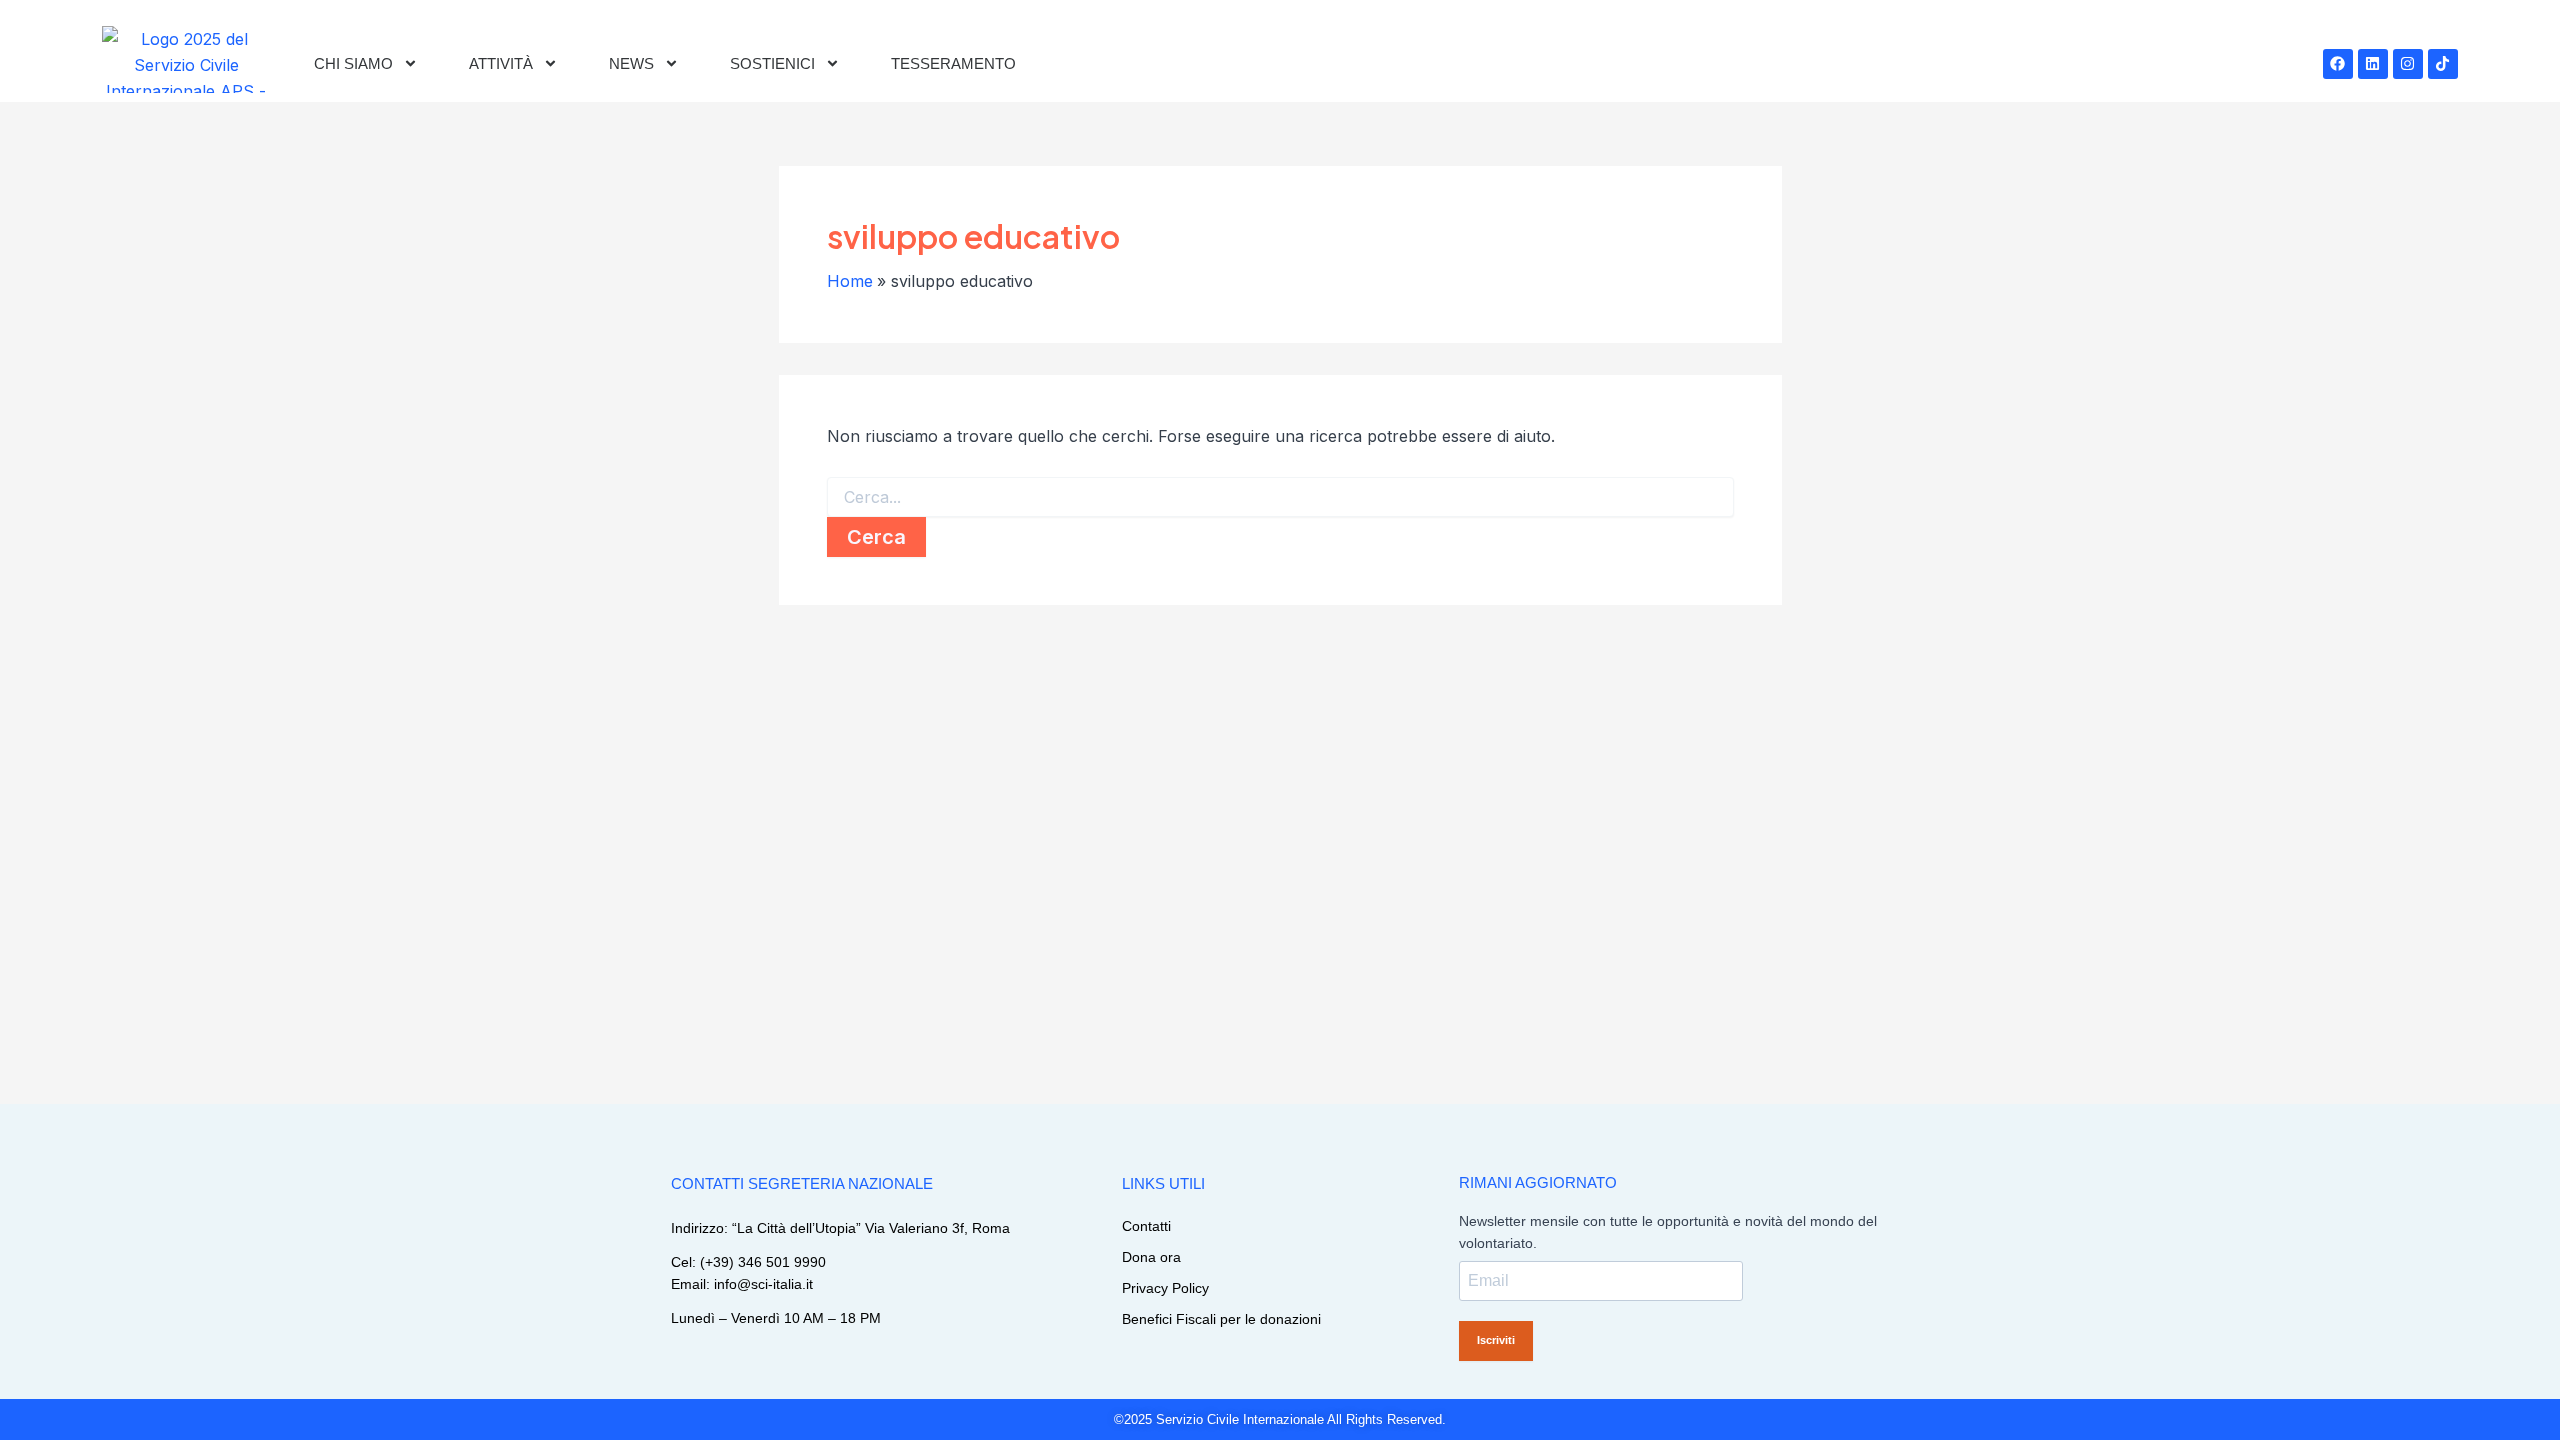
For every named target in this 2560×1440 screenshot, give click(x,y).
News (631, 63)
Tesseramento (953, 63)
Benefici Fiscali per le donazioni (1221, 1319)
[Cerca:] (1280, 498)
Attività (501, 63)
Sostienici (772, 63)
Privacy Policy (1165, 1288)
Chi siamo (353, 63)
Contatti (1146, 1226)
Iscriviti (1496, 1340)
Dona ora (1151, 1257)
